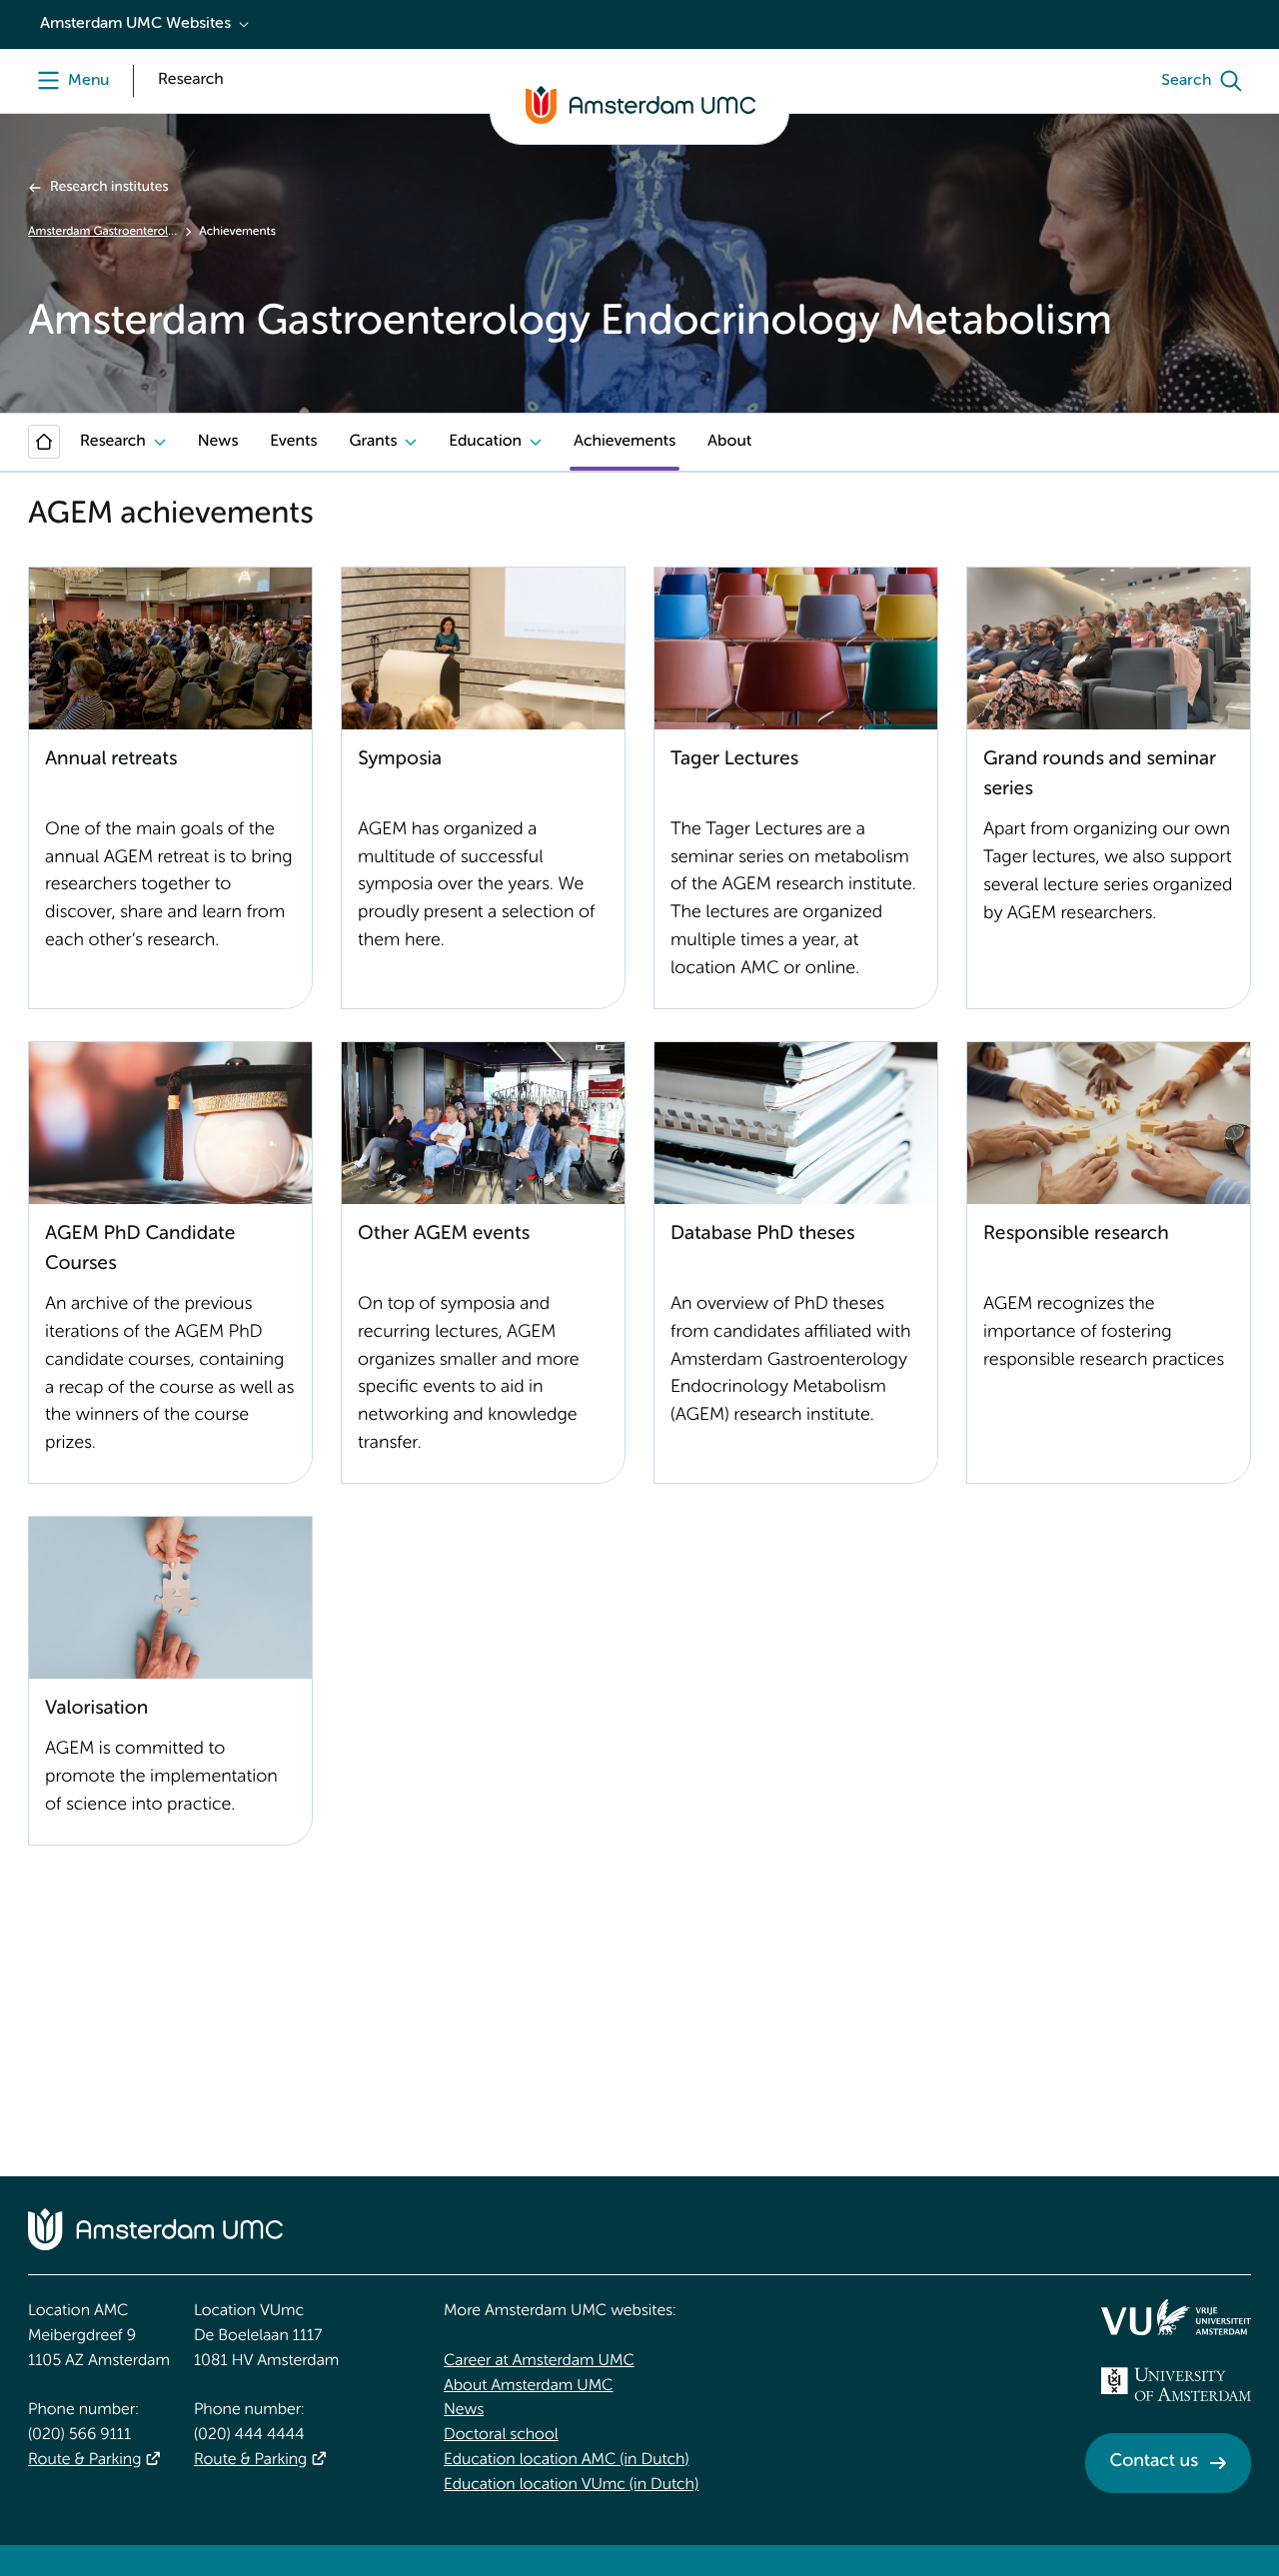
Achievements (625, 442)
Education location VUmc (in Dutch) (571, 2485)
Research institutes (109, 188)
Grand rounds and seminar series (1100, 775)
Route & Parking (84, 2460)
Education (485, 442)
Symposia (400, 760)
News (218, 442)
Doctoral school (501, 2435)
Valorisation (96, 1709)
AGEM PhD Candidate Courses (140, 1250)
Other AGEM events (444, 1235)
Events (293, 442)
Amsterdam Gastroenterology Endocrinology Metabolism (102, 232)
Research (113, 442)
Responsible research (1076, 1235)
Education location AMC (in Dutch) (567, 2460)
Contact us (1154, 2462)
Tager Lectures (734, 760)
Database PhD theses (762, 1235)
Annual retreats (111, 760)
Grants (373, 442)
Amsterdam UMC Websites (135, 24)
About (729, 442)
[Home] (44, 442)
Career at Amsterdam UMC (539, 2361)
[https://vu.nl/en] (1176, 2317)
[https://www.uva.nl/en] (1176, 2384)
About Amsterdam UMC (528, 2386)
